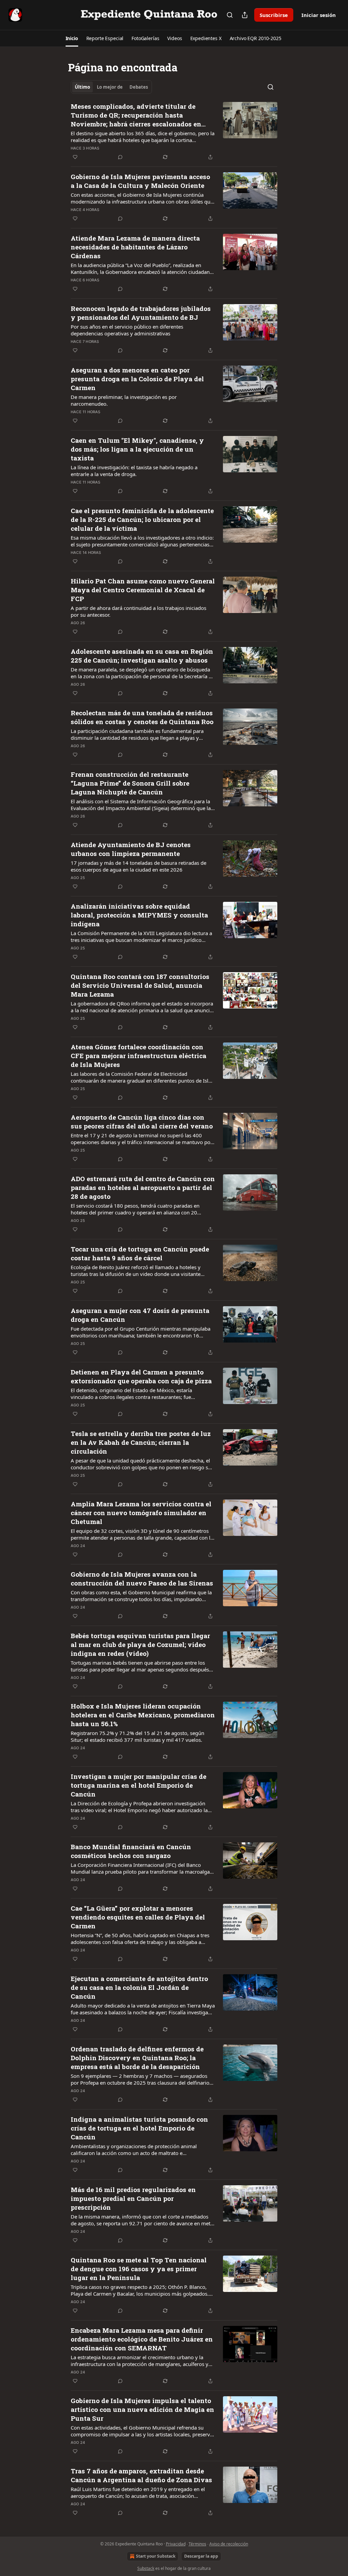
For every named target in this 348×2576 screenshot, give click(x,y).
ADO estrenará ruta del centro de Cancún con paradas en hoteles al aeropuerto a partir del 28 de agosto (143, 1187)
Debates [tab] (139, 87)
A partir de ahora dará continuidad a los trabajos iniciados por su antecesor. (138, 611)
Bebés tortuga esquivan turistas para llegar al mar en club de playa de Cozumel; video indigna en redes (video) (140, 1644)
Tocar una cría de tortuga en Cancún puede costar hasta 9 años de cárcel (140, 1253)
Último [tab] (82, 87)
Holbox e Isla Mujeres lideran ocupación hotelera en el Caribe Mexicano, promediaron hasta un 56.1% (143, 1715)
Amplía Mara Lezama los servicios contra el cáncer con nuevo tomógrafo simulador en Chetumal (141, 1513)
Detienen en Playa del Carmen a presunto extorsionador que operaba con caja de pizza (141, 1376)
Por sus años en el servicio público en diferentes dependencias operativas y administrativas (127, 330)
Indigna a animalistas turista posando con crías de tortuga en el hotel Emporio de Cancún (139, 2128)
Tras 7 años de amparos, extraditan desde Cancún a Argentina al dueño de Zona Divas (141, 2475)
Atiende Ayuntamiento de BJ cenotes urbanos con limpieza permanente (131, 849)
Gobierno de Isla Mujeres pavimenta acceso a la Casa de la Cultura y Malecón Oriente (140, 181)
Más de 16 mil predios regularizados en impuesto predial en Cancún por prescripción (133, 2198)
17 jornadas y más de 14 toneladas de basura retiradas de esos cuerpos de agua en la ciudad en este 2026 (138, 866)
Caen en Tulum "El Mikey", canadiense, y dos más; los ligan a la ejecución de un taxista (137, 449)
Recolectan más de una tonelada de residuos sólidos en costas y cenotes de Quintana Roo (142, 717)
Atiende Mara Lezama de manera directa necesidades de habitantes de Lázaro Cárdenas (135, 247)
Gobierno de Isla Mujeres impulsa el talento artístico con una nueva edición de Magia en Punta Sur (142, 2409)
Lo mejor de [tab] (110, 87)
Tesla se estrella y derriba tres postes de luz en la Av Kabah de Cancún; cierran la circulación (141, 1442)
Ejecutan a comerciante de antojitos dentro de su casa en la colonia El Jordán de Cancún (139, 1987)
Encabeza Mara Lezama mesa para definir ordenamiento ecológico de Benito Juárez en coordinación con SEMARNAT (142, 2339)
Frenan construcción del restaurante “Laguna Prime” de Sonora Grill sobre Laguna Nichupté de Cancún (130, 783)
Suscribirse (274, 15)
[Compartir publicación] (245, 15)
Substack (146, 2568)
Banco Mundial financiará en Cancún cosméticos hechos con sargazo (131, 1851)
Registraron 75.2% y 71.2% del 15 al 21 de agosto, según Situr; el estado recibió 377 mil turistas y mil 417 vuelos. (137, 1736)
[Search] (230, 15)
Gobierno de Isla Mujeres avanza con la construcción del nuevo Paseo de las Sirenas (142, 1579)
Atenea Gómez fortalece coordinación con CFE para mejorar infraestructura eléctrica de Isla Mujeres (138, 1056)
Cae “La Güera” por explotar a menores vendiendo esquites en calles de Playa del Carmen (138, 1917)
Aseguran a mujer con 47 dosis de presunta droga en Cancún (140, 1315)
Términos (197, 2544)
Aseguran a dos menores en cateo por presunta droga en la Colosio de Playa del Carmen (137, 379)
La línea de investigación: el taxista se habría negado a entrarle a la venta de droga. (134, 471)
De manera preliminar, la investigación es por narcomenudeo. (124, 400)
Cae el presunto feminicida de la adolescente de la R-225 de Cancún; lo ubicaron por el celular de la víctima (142, 519)
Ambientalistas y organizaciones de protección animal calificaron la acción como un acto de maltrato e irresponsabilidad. (134, 2150)
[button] (72, 38)
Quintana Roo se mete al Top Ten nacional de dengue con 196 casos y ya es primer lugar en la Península (139, 2269)
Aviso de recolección (229, 2544)
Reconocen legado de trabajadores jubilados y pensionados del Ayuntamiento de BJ (141, 313)
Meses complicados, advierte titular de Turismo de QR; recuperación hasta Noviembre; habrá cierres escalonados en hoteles (136, 115)
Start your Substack (156, 2556)
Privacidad (176, 2544)
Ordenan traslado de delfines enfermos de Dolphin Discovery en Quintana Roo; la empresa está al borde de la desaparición (137, 2058)
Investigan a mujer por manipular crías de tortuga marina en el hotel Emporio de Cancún (138, 1785)
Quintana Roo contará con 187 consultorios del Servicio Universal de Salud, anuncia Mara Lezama (140, 985)
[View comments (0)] (120, 157)
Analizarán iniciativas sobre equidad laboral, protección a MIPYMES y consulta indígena (139, 915)
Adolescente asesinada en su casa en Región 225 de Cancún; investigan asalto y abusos (142, 656)
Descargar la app (201, 2556)
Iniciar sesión (319, 15)
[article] (174, 132)
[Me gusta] (75, 157)
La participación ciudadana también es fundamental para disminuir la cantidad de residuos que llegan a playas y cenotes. (137, 734)
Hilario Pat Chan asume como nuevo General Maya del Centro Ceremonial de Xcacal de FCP (143, 590)
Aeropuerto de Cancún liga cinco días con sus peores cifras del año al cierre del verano (142, 1121)
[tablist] (111, 87)
